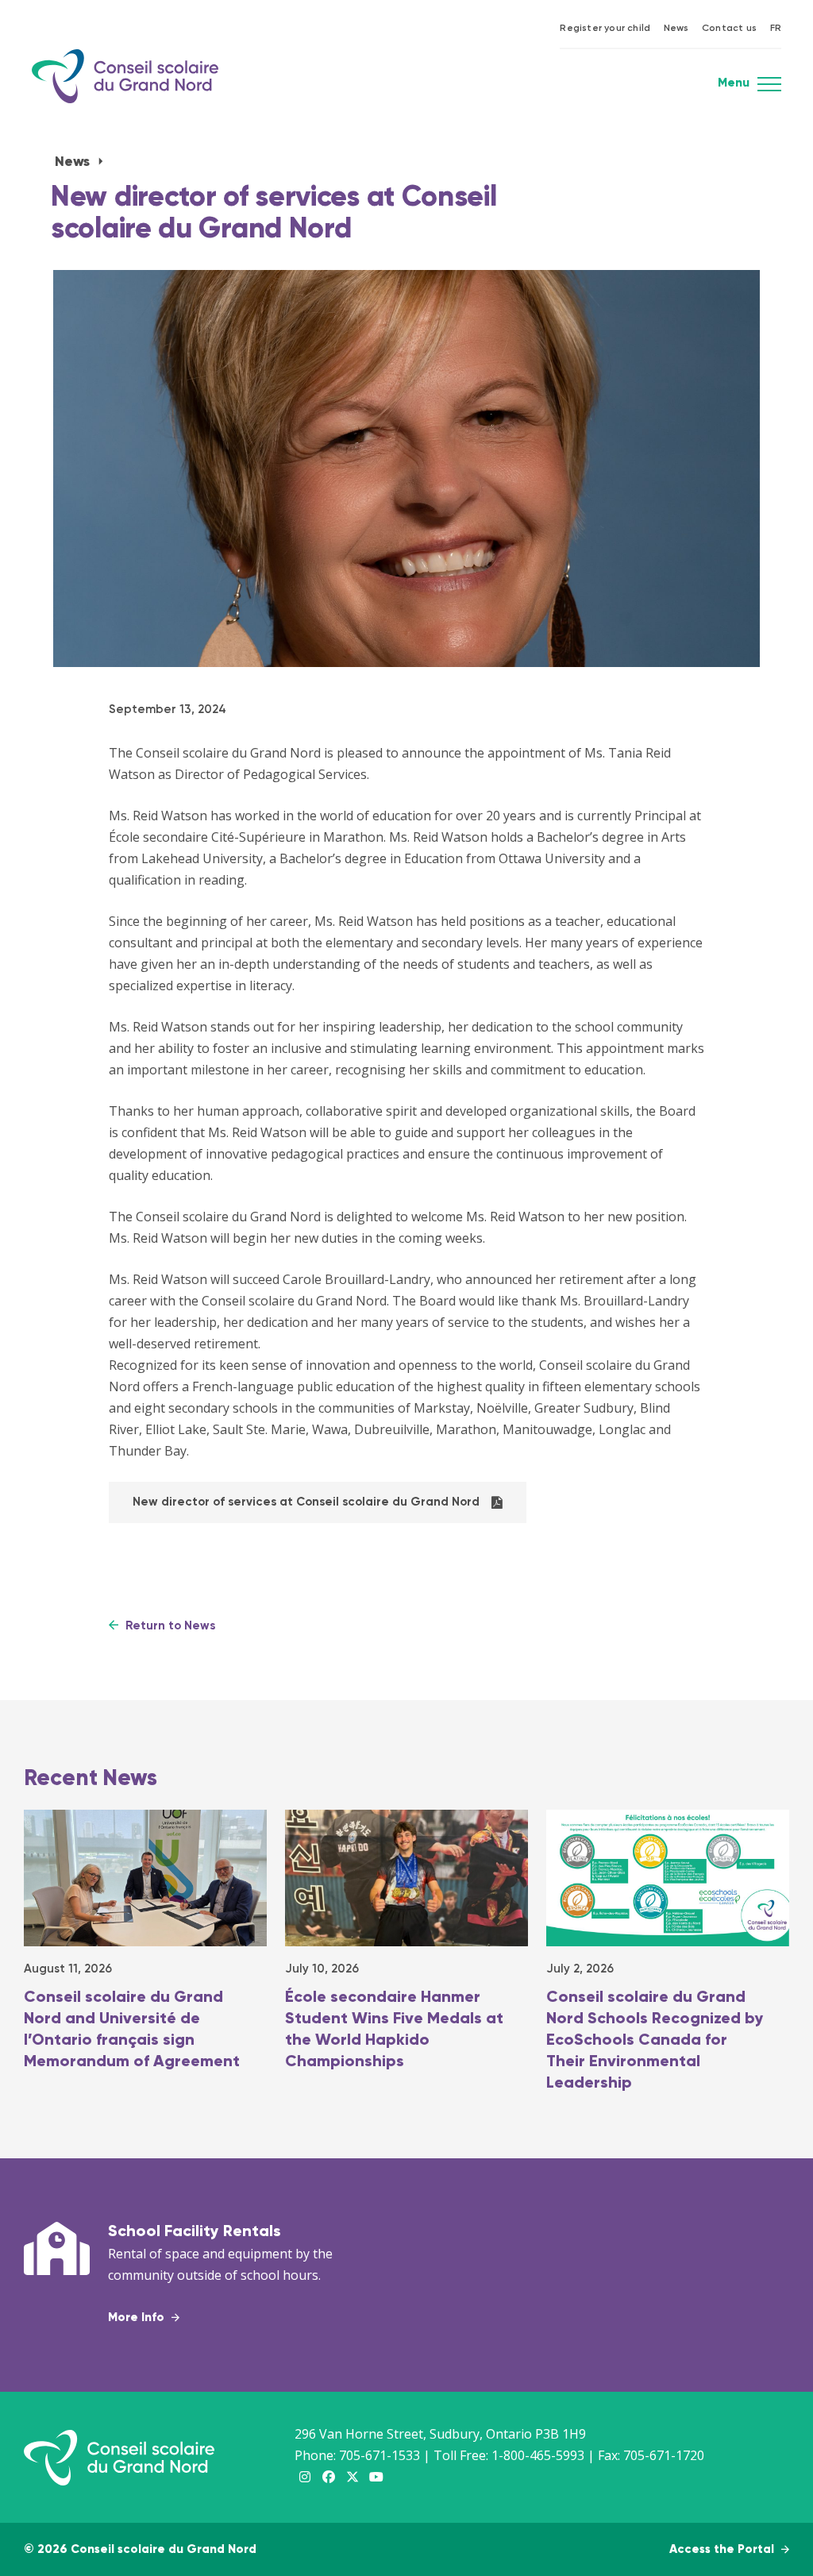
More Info (138, 2318)
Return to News (169, 1626)
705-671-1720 (664, 2455)
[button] (769, 89)
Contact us (729, 29)
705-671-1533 (380, 2455)
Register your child (605, 29)
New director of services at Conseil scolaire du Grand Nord (306, 1502)
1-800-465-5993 (538, 2455)
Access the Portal (723, 2549)
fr (776, 29)
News (676, 29)
